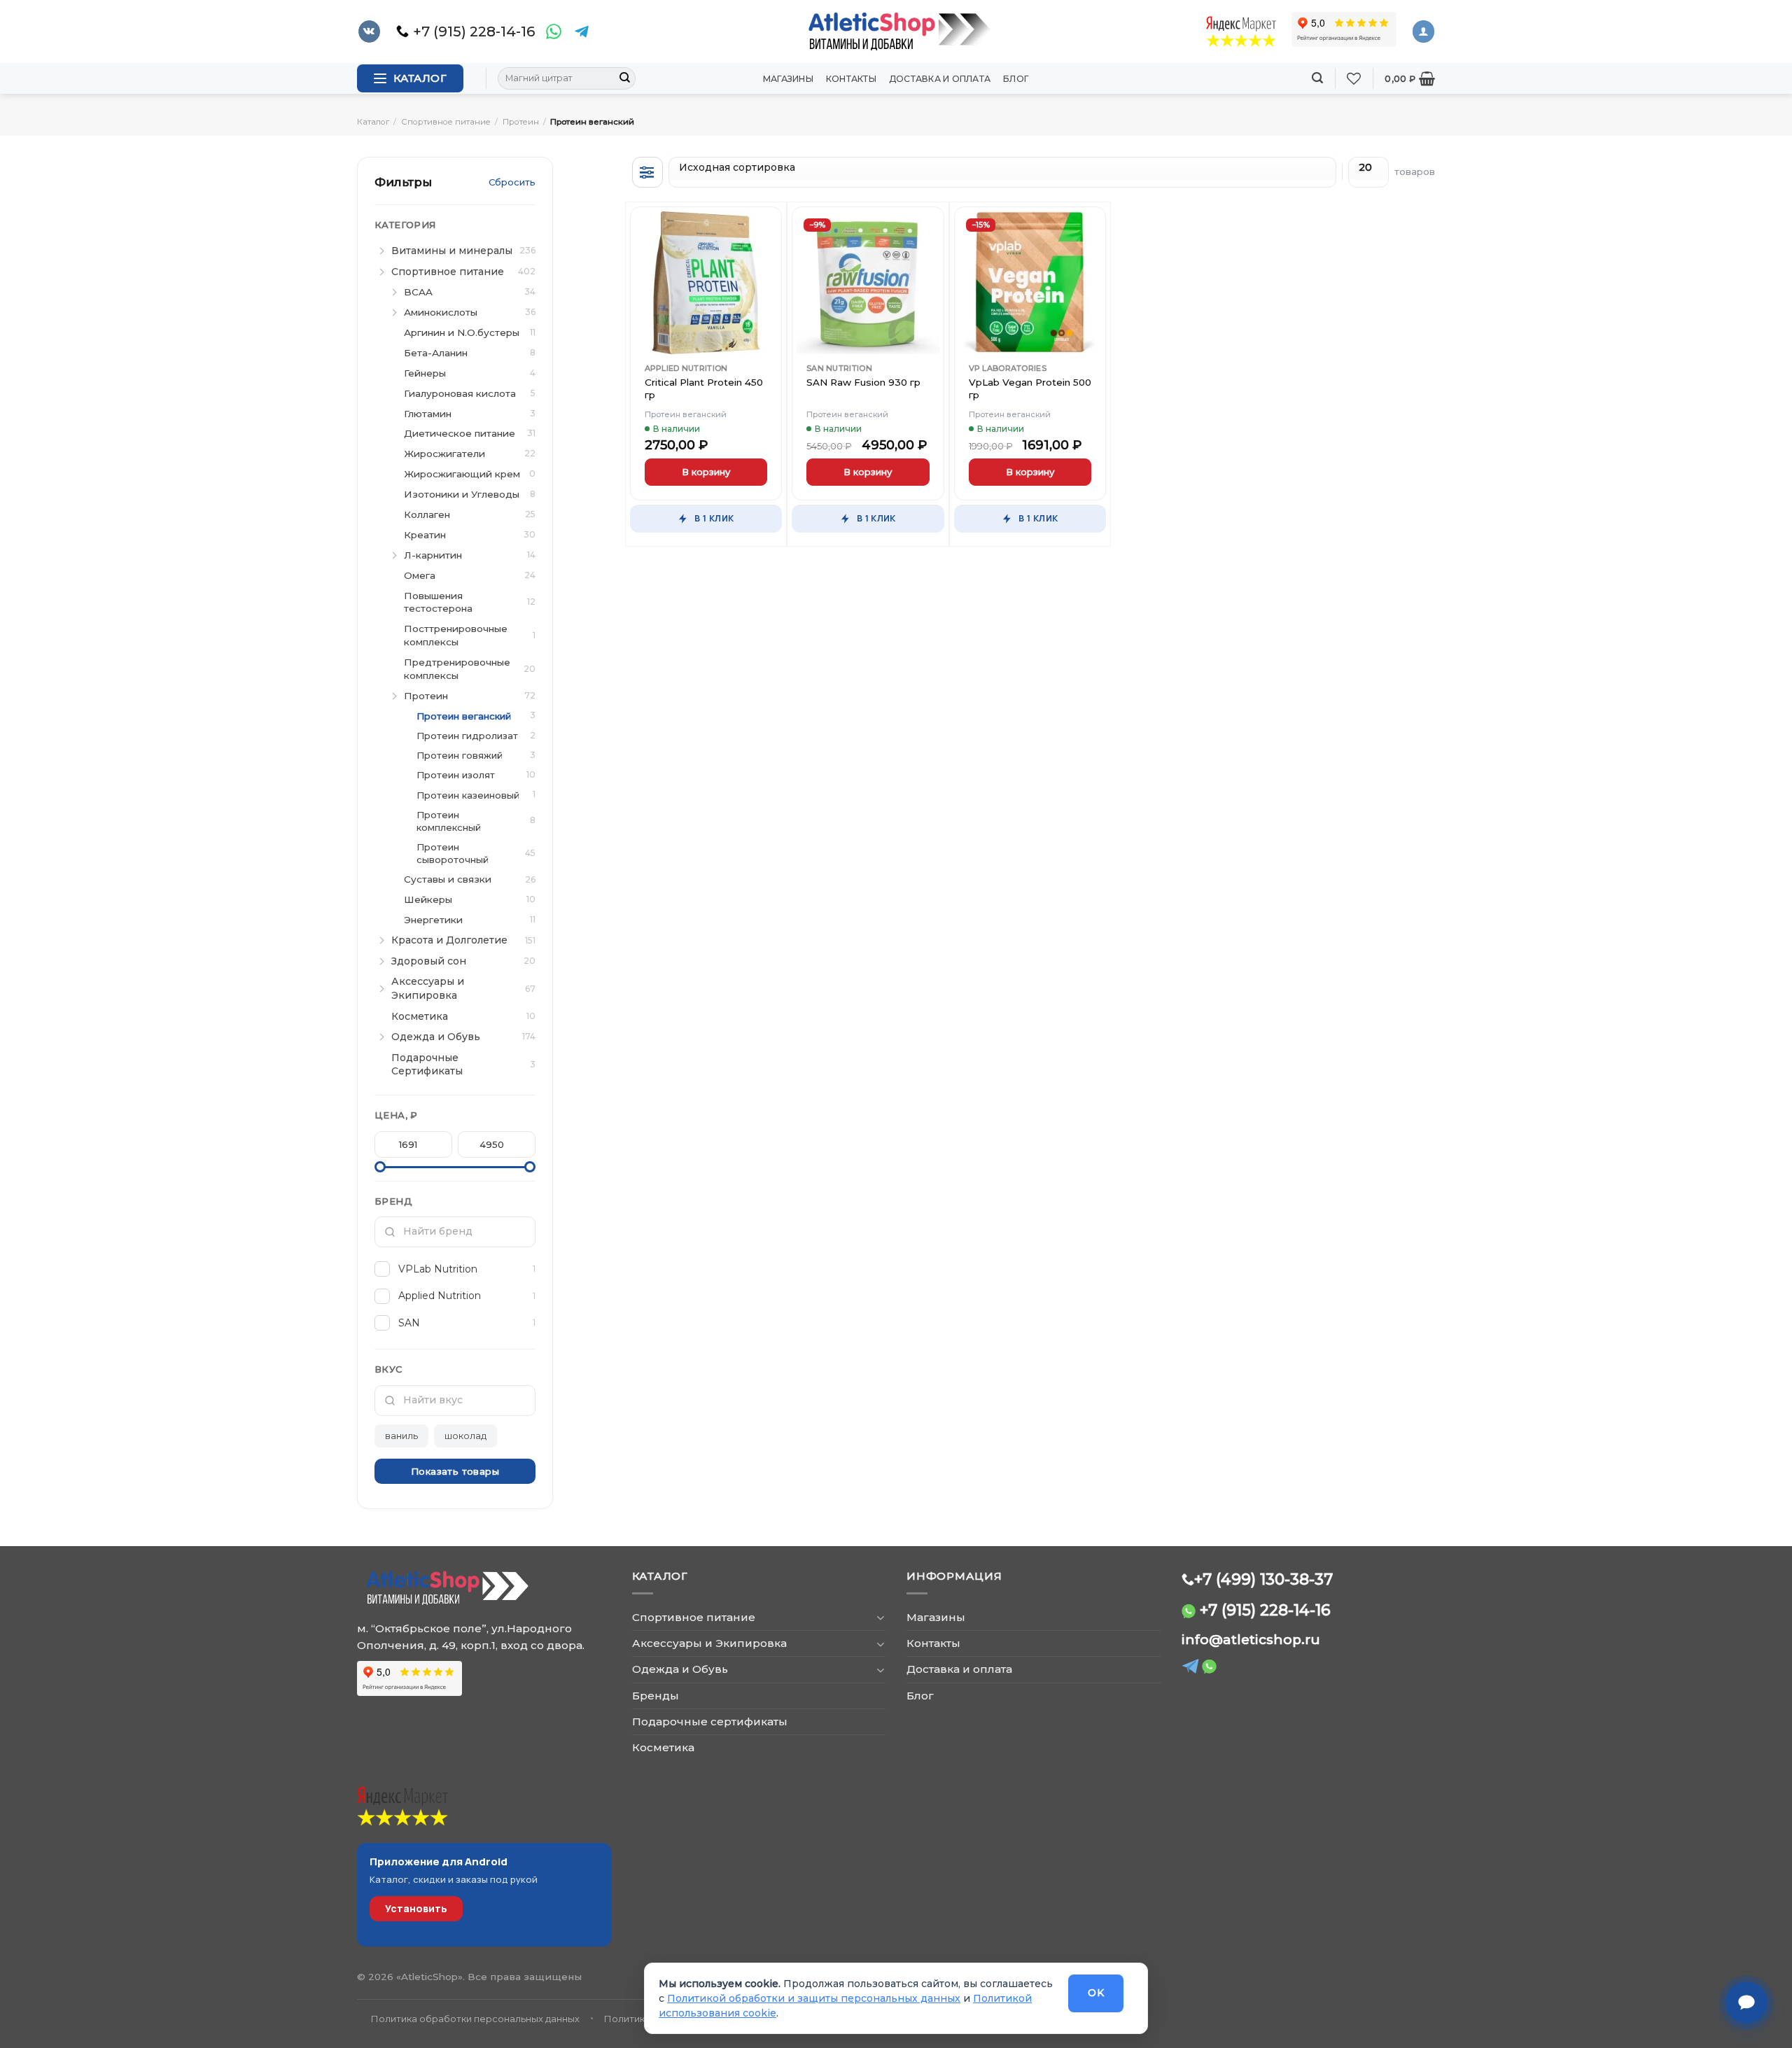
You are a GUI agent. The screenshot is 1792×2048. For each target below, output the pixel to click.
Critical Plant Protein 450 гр (704, 388)
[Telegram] (582, 31)
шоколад (465, 1436)
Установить (416, 1908)
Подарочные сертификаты (710, 1721)
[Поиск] (1317, 78)
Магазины (788, 79)
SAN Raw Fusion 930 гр (863, 382)
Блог (1016, 79)
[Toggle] (880, 1617)
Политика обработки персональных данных (475, 2019)
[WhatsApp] (554, 31)
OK (1096, 1993)
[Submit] (624, 78)
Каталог (373, 122)
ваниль (401, 1436)
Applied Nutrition (686, 368)
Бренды (656, 1696)
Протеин (521, 122)
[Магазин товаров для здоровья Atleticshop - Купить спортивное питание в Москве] (896, 31)
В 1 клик (714, 518)
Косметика (663, 1747)
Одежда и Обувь (680, 1669)
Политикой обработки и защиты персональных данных (814, 1998)
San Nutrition (839, 368)
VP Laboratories (1008, 368)
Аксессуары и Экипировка (709, 1643)
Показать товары (455, 1471)
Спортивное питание (446, 122)
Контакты (851, 79)
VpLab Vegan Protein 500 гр (1030, 388)
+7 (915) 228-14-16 (1265, 1610)
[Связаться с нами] (1746, 2003)
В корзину (706, 472)
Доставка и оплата (940, 79)
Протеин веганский (686, 414)
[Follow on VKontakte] (369, 31)
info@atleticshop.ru (1251, 1640)
